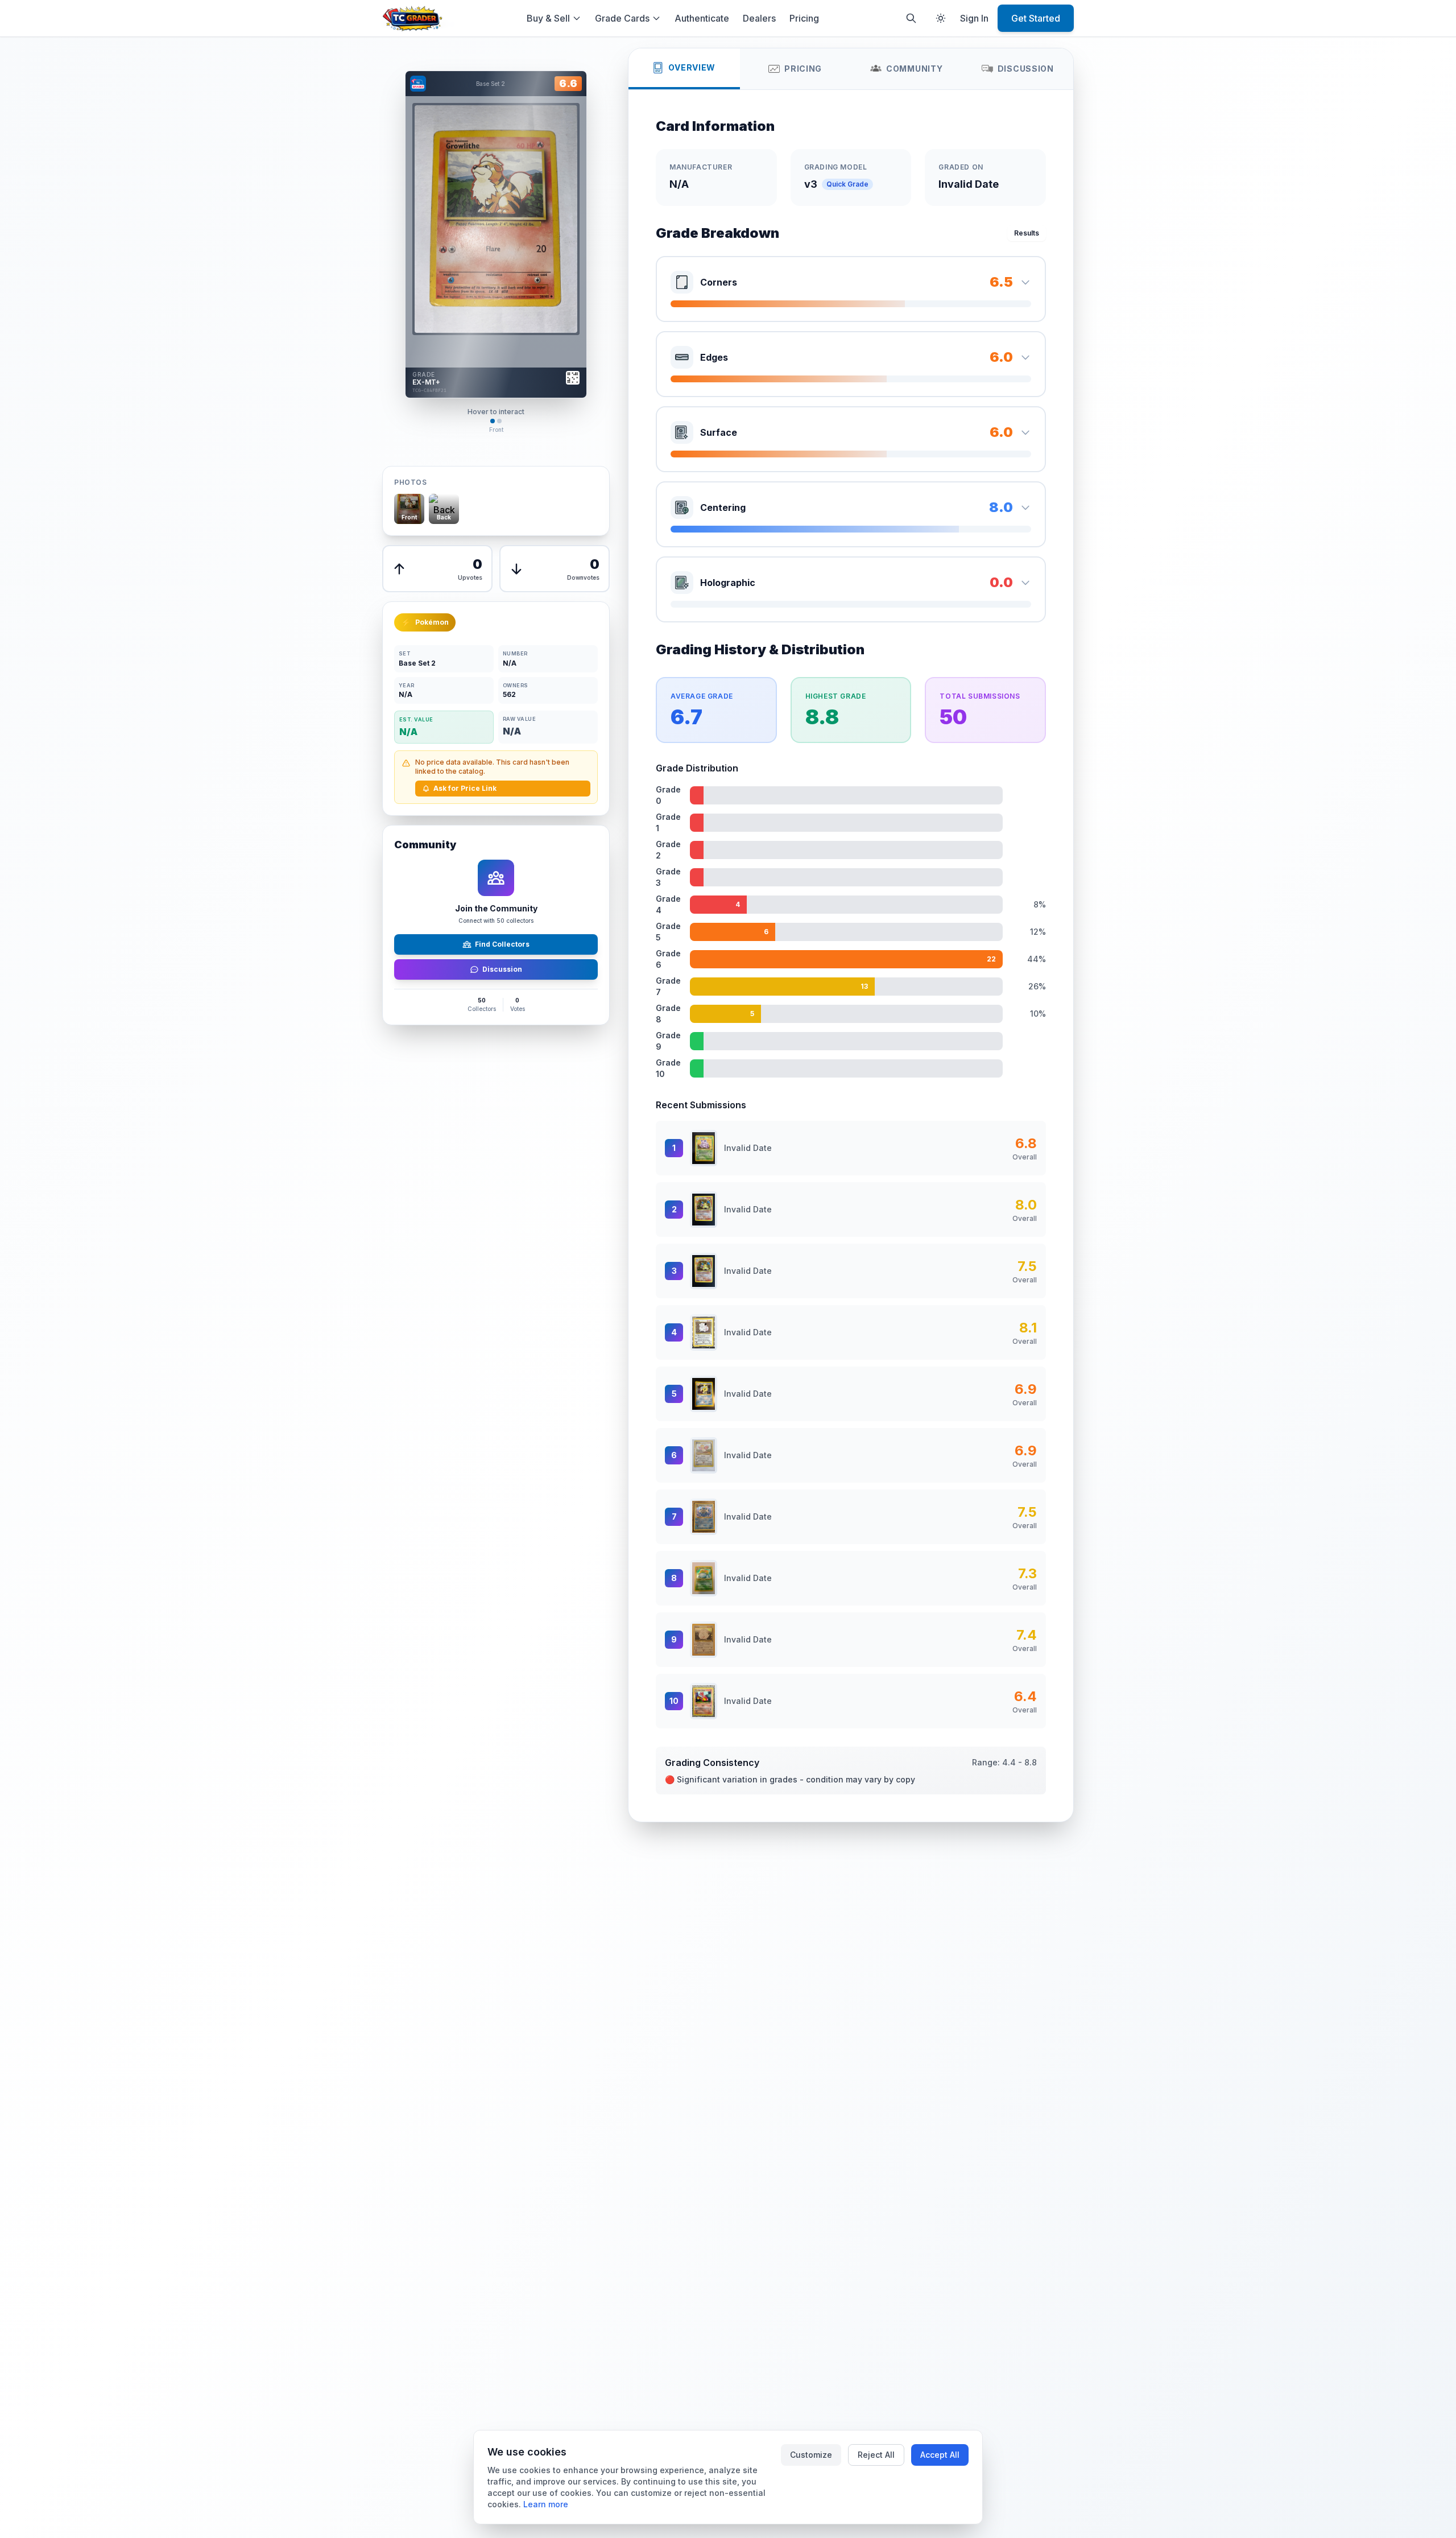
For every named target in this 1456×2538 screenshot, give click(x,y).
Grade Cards (622, 18)
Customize (811, 2455)
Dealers (759, 18)
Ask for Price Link (465, 788)
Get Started (1036, 18)
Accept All (940, 2455)
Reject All (876, 2455)
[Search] (911, 18)
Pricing (804, 18)
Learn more (546, 2504)
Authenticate (702, 18)
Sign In (974, 18)
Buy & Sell (548, 18)
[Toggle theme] (941, 18)
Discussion (502, 969)
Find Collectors (502, 944)
